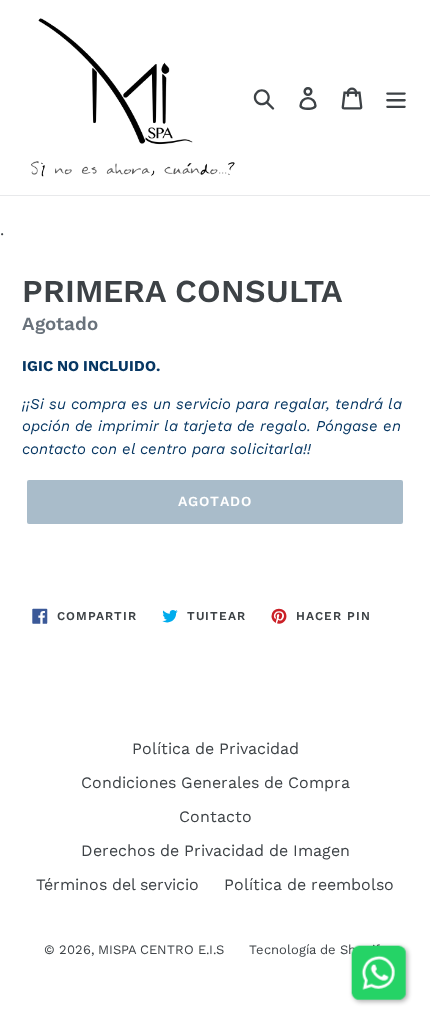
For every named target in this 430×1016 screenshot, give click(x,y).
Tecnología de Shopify (318, 949)
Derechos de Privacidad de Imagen (215, 850)
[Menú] (396, 97)
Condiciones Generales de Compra (215, 782)
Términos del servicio (117, 884)
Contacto (215, 816)
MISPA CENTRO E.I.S (161, 949)
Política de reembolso (309, 884)
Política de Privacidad (215, 748)
